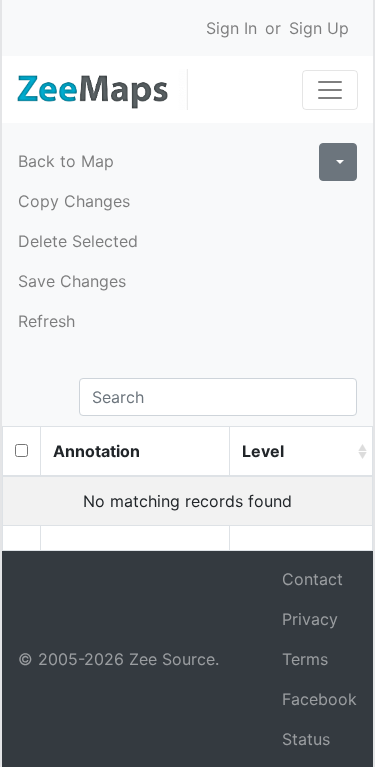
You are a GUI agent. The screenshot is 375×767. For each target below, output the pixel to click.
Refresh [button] (46, 321)
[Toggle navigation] (330, 90)
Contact (312, 579)
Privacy (310, 619)
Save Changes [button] (72, 281)
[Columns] (338, 162)
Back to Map (66, 161)
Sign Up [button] (319, 28)
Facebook (319, 699)
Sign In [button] (231, 28)
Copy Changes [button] (74, 201)
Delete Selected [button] (78, 241)
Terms (305, 659)
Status (306, 739)
